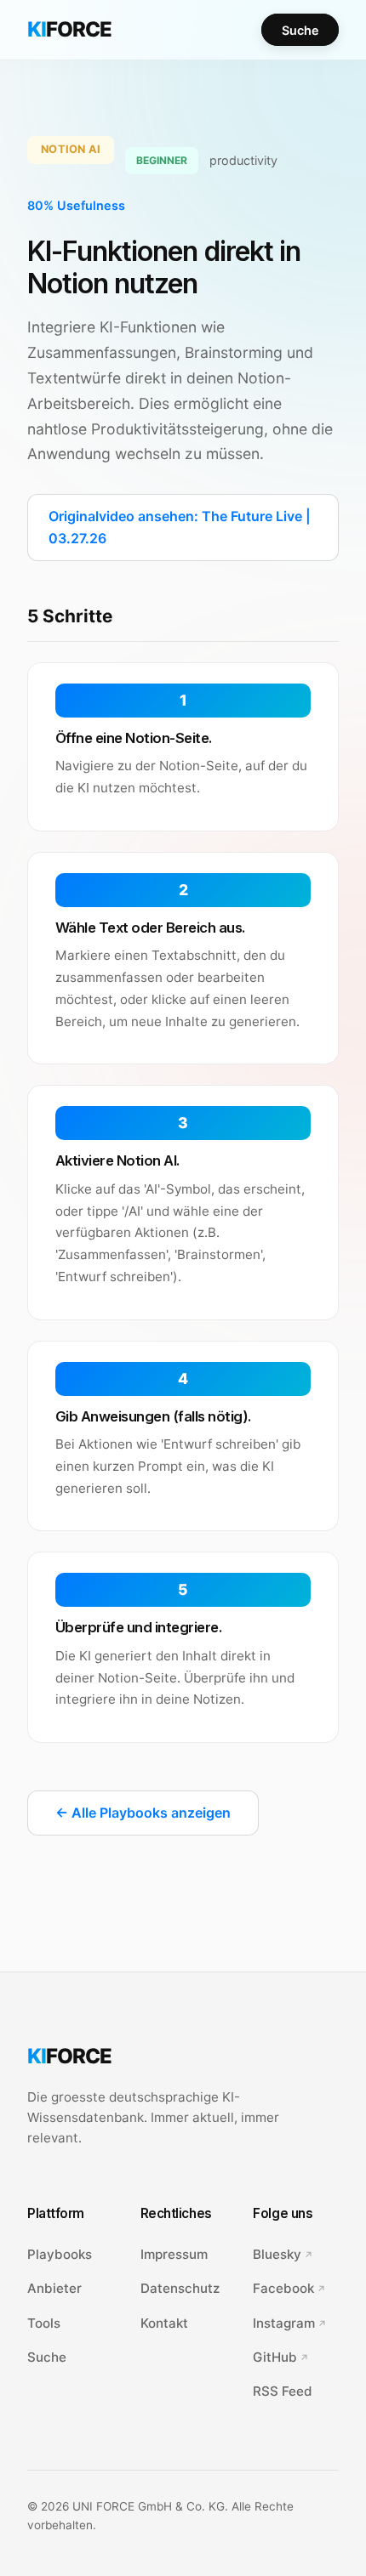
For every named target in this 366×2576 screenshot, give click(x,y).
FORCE (69, 29)
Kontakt (164, 2323)
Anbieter (54, 2288)
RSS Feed (283, 2391)
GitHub (275, 2357)
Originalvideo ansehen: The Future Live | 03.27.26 (180, 527)
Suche (300, 29)
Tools (44, 2323)
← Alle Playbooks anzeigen (143, 1813)
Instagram (284, 2323)
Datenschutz (180, 2288)
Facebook (283, 2288)
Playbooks (60, 2254)
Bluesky (277, 2254)
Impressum (174, 2254)
